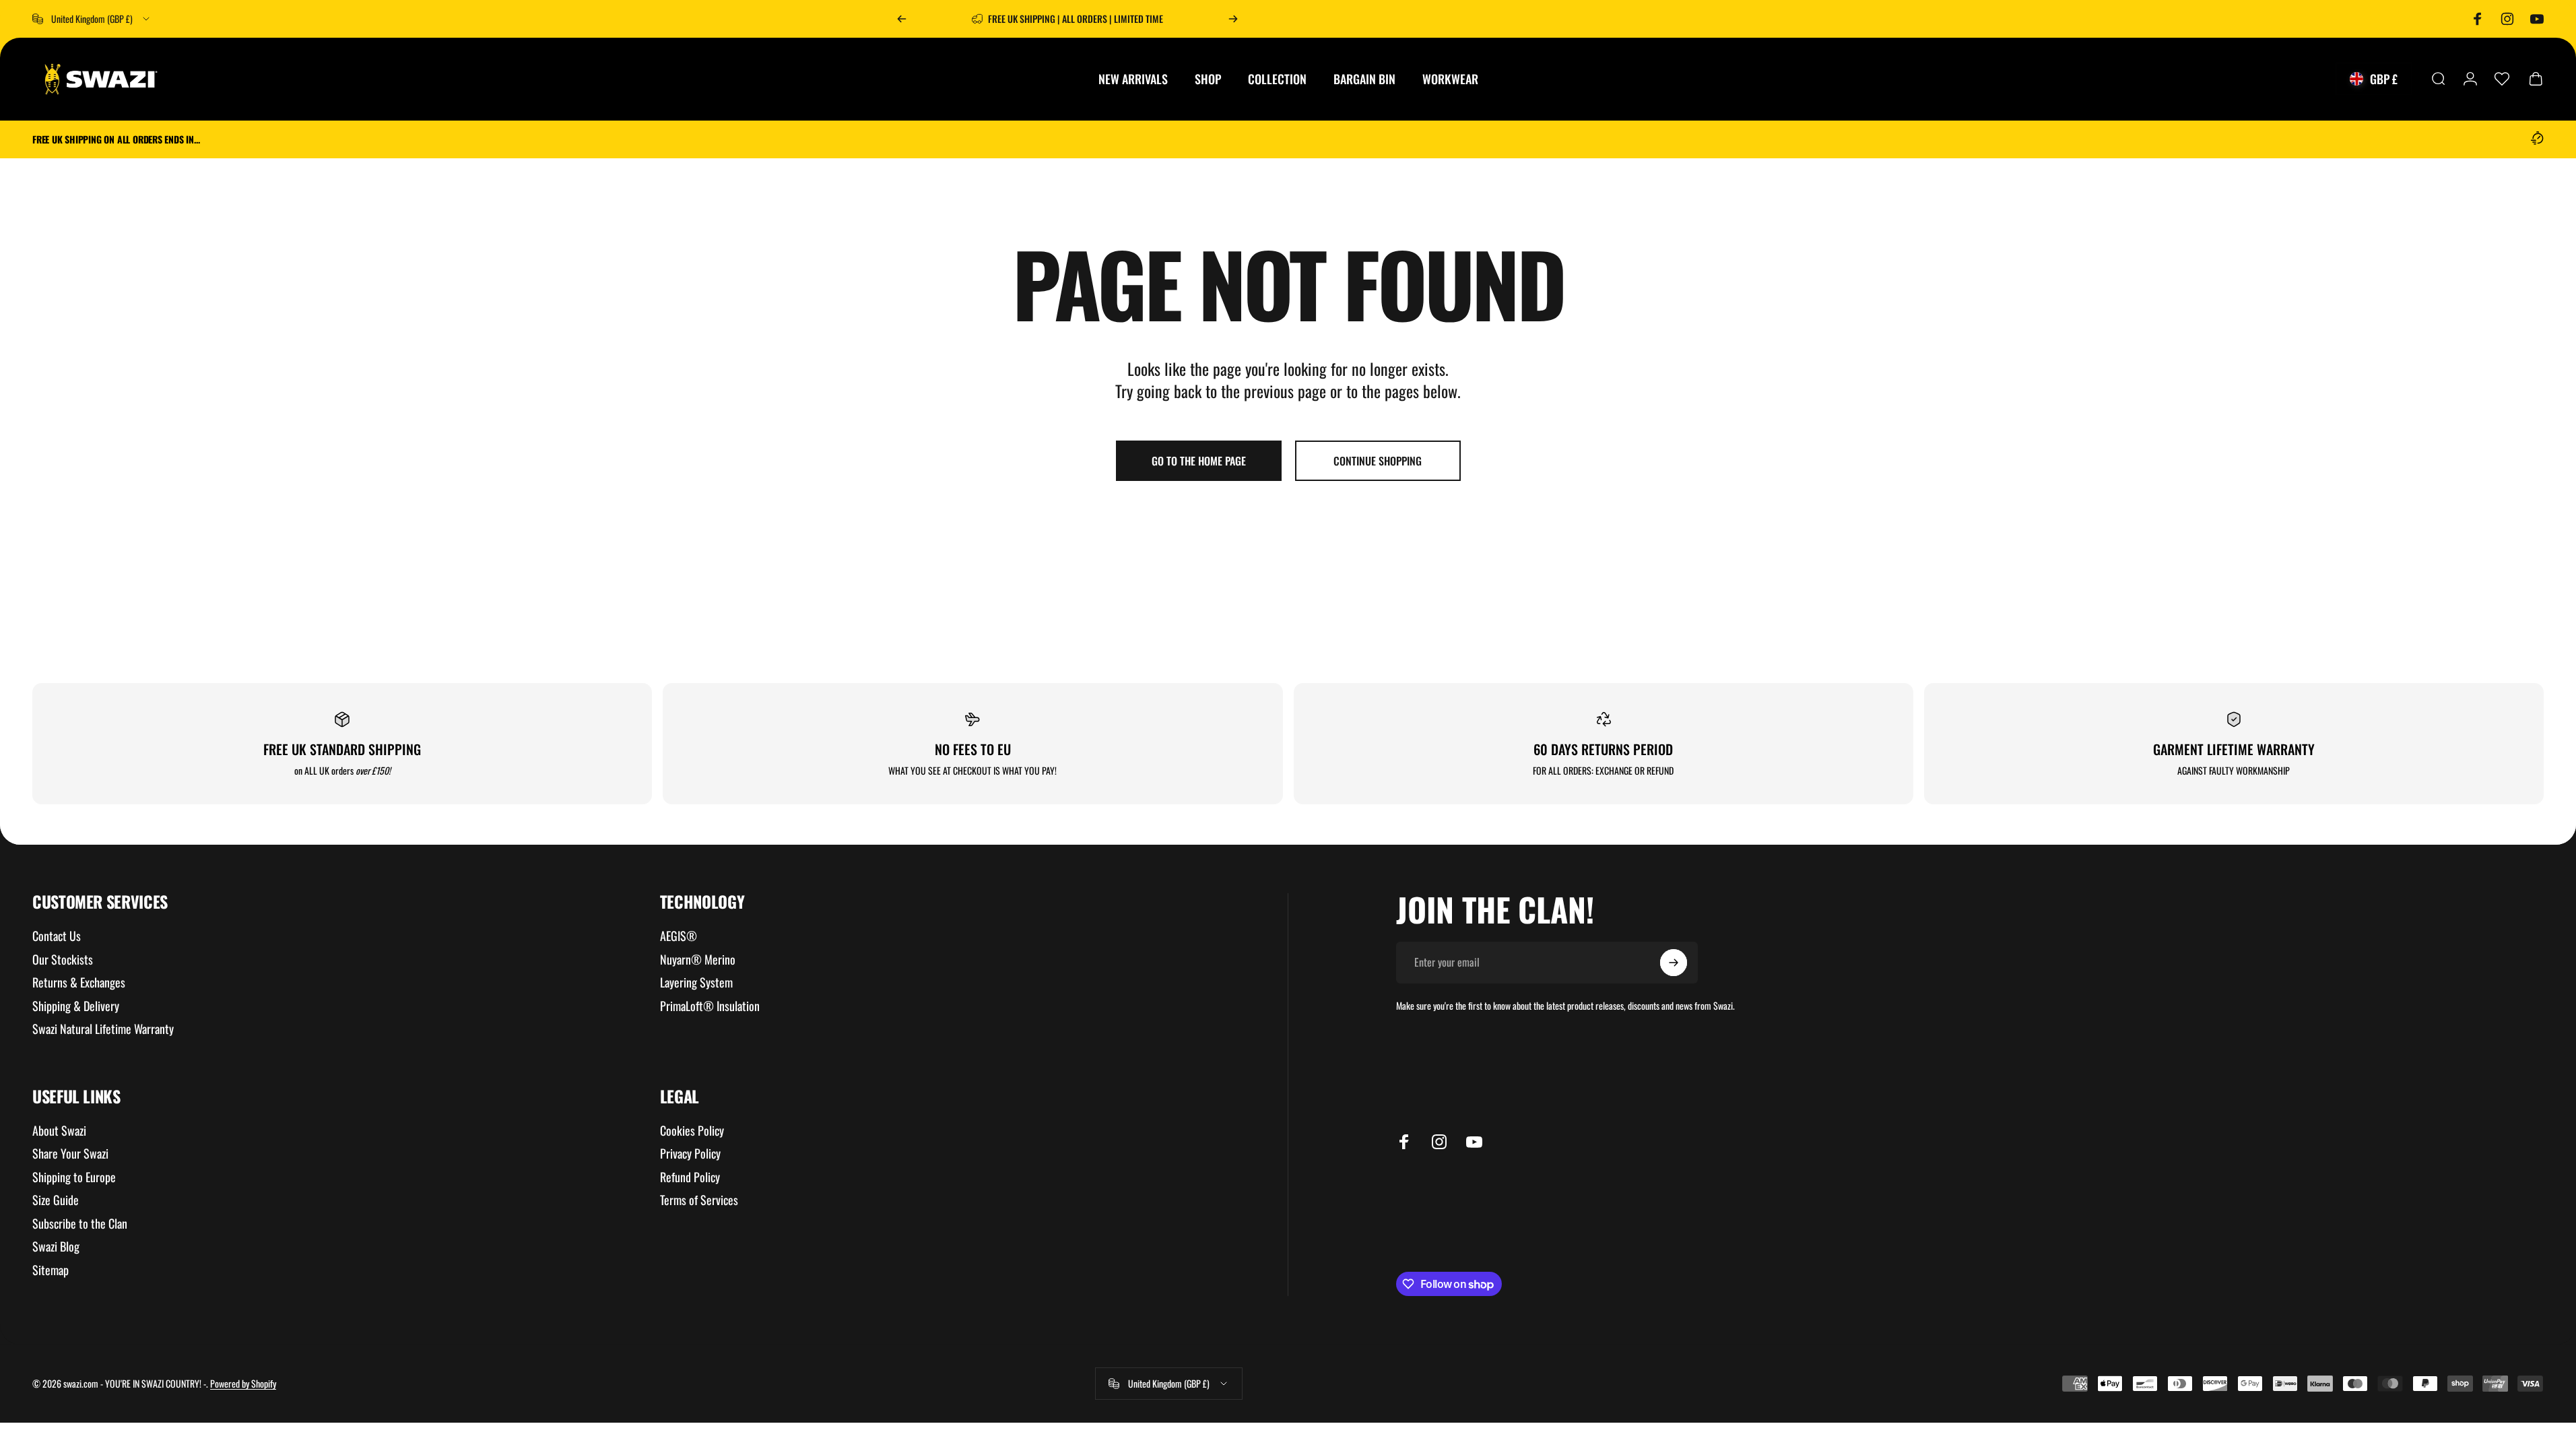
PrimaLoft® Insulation (710, 1006)
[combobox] (92, 19)
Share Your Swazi (70, 1154)
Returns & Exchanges (79, 982)
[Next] (1233, 19)
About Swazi (59, 1131)
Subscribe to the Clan (80, 1224)
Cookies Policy (692, 1131)
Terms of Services (699, 1200)
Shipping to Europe (74, 1177)
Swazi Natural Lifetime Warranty (103, 1029)
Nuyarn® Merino (698, 960)
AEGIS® (679, 936)
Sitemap (51, 1270)
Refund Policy (690, 1177)
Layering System (696, 982)
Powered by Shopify (243, 1383)
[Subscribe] (1674, 963)
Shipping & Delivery (76, 1006)
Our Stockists (63, 960)
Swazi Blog (56, 1247)
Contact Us (57, 936)
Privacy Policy (690, 1154)
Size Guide (56, 1200)
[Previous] (902, 19)
